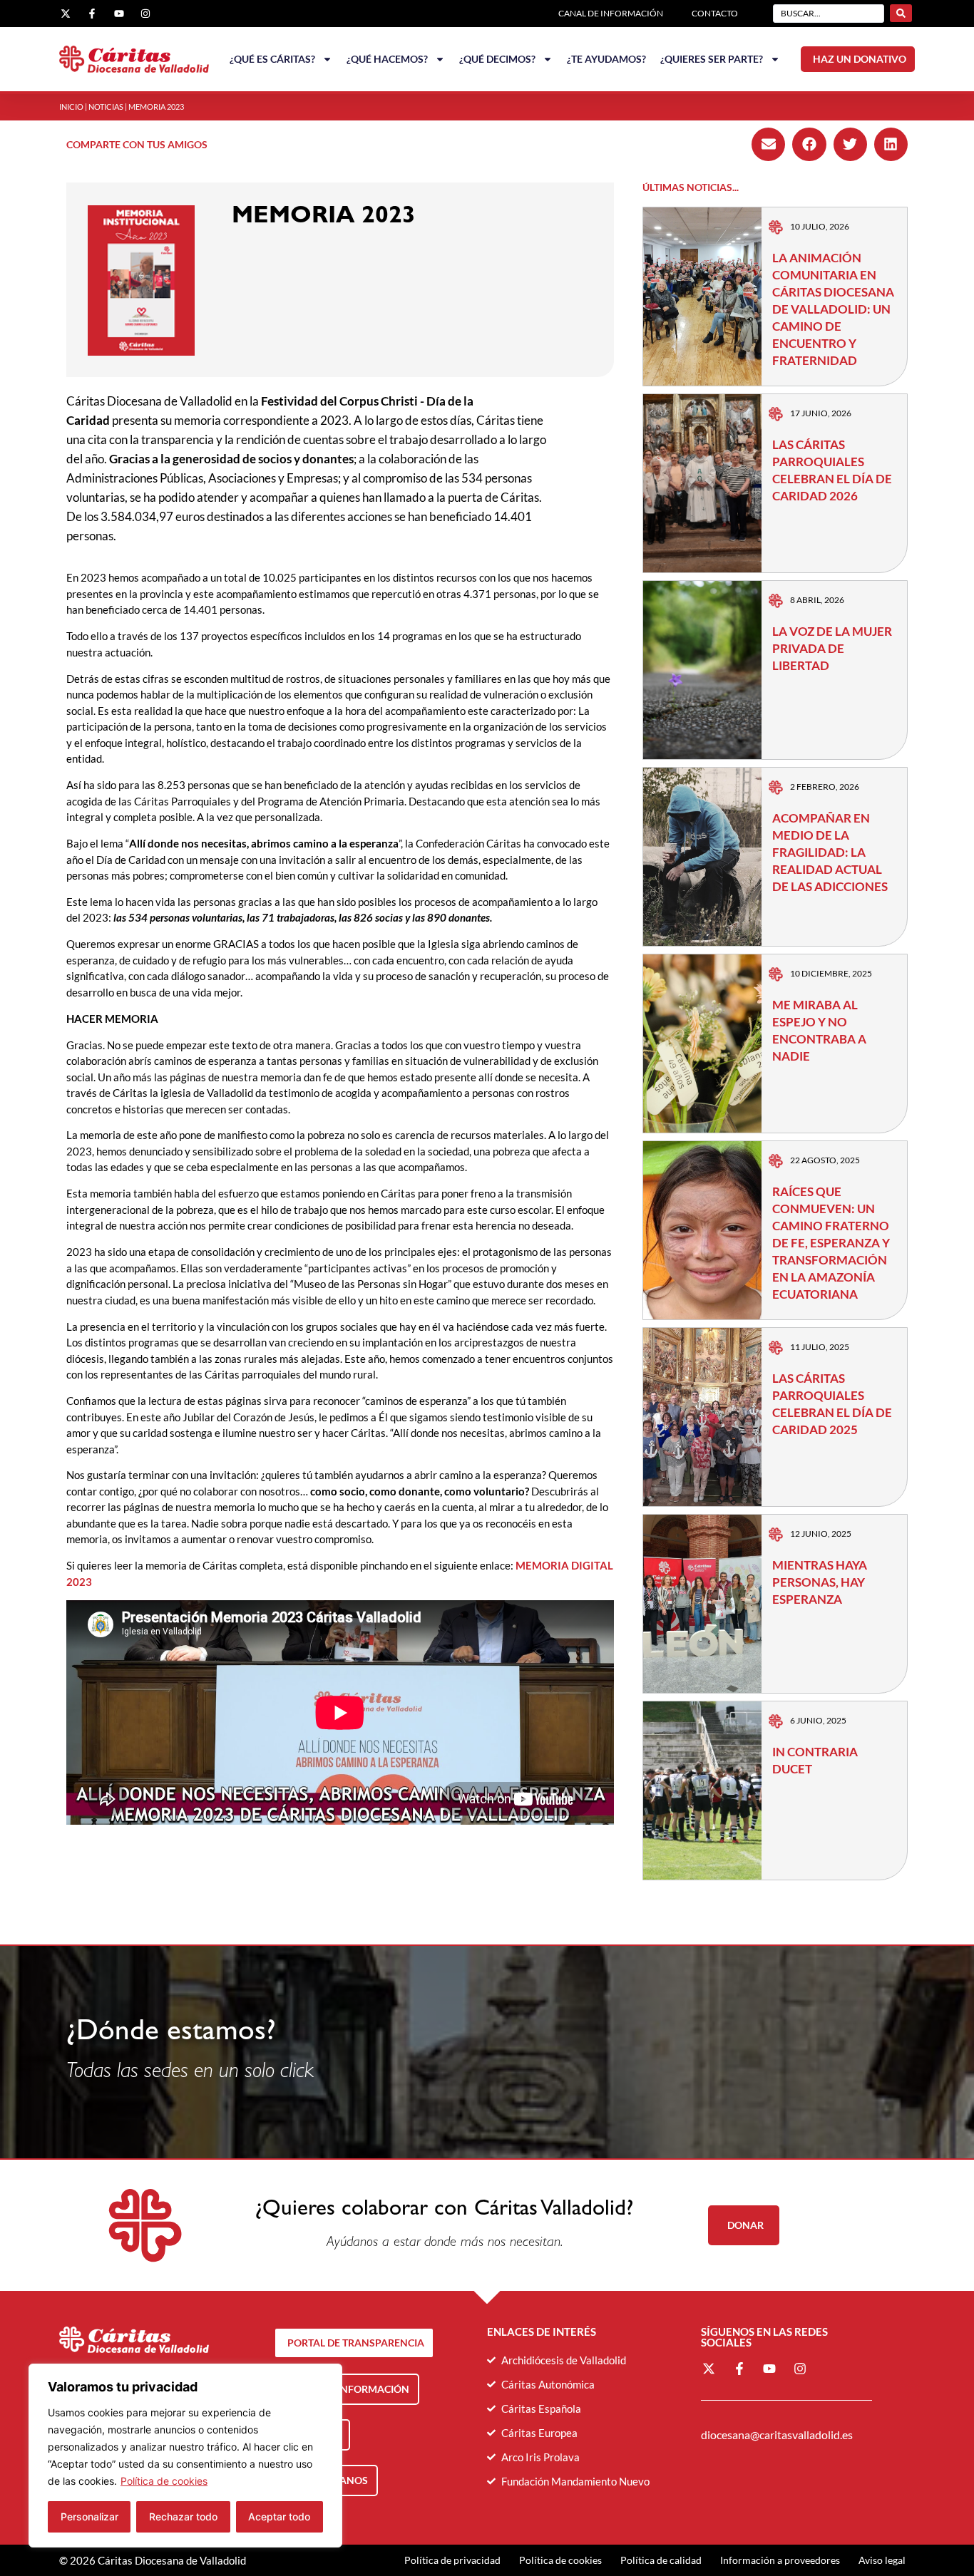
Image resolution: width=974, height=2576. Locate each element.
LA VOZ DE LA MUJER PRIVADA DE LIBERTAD (832, 648)
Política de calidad (661, 2560)
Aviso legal (882, 2560)
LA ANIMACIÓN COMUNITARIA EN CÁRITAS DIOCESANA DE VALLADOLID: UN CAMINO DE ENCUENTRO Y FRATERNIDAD (833, 309)
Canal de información (611, 13)
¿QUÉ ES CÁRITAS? (272, 59)
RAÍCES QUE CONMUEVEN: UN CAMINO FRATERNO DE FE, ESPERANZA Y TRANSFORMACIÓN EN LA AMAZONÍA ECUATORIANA (831, 1243)
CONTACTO (715, 13)
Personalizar (89, 2516)
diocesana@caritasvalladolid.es (777, 2435)
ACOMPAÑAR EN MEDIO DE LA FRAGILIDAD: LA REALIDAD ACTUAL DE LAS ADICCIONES (830, 852)
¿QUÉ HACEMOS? (387, 59)
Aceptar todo (279, 2516)
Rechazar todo (183, 2516)
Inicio (71, 107)
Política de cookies (164, 2481)
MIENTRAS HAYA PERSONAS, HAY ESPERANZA (820, 1582)
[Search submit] (901, 13)
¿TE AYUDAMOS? (606, 59)
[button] (768, 144)
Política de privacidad (452, 2560)
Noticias (106, 107)
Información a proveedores (780, 2560)
